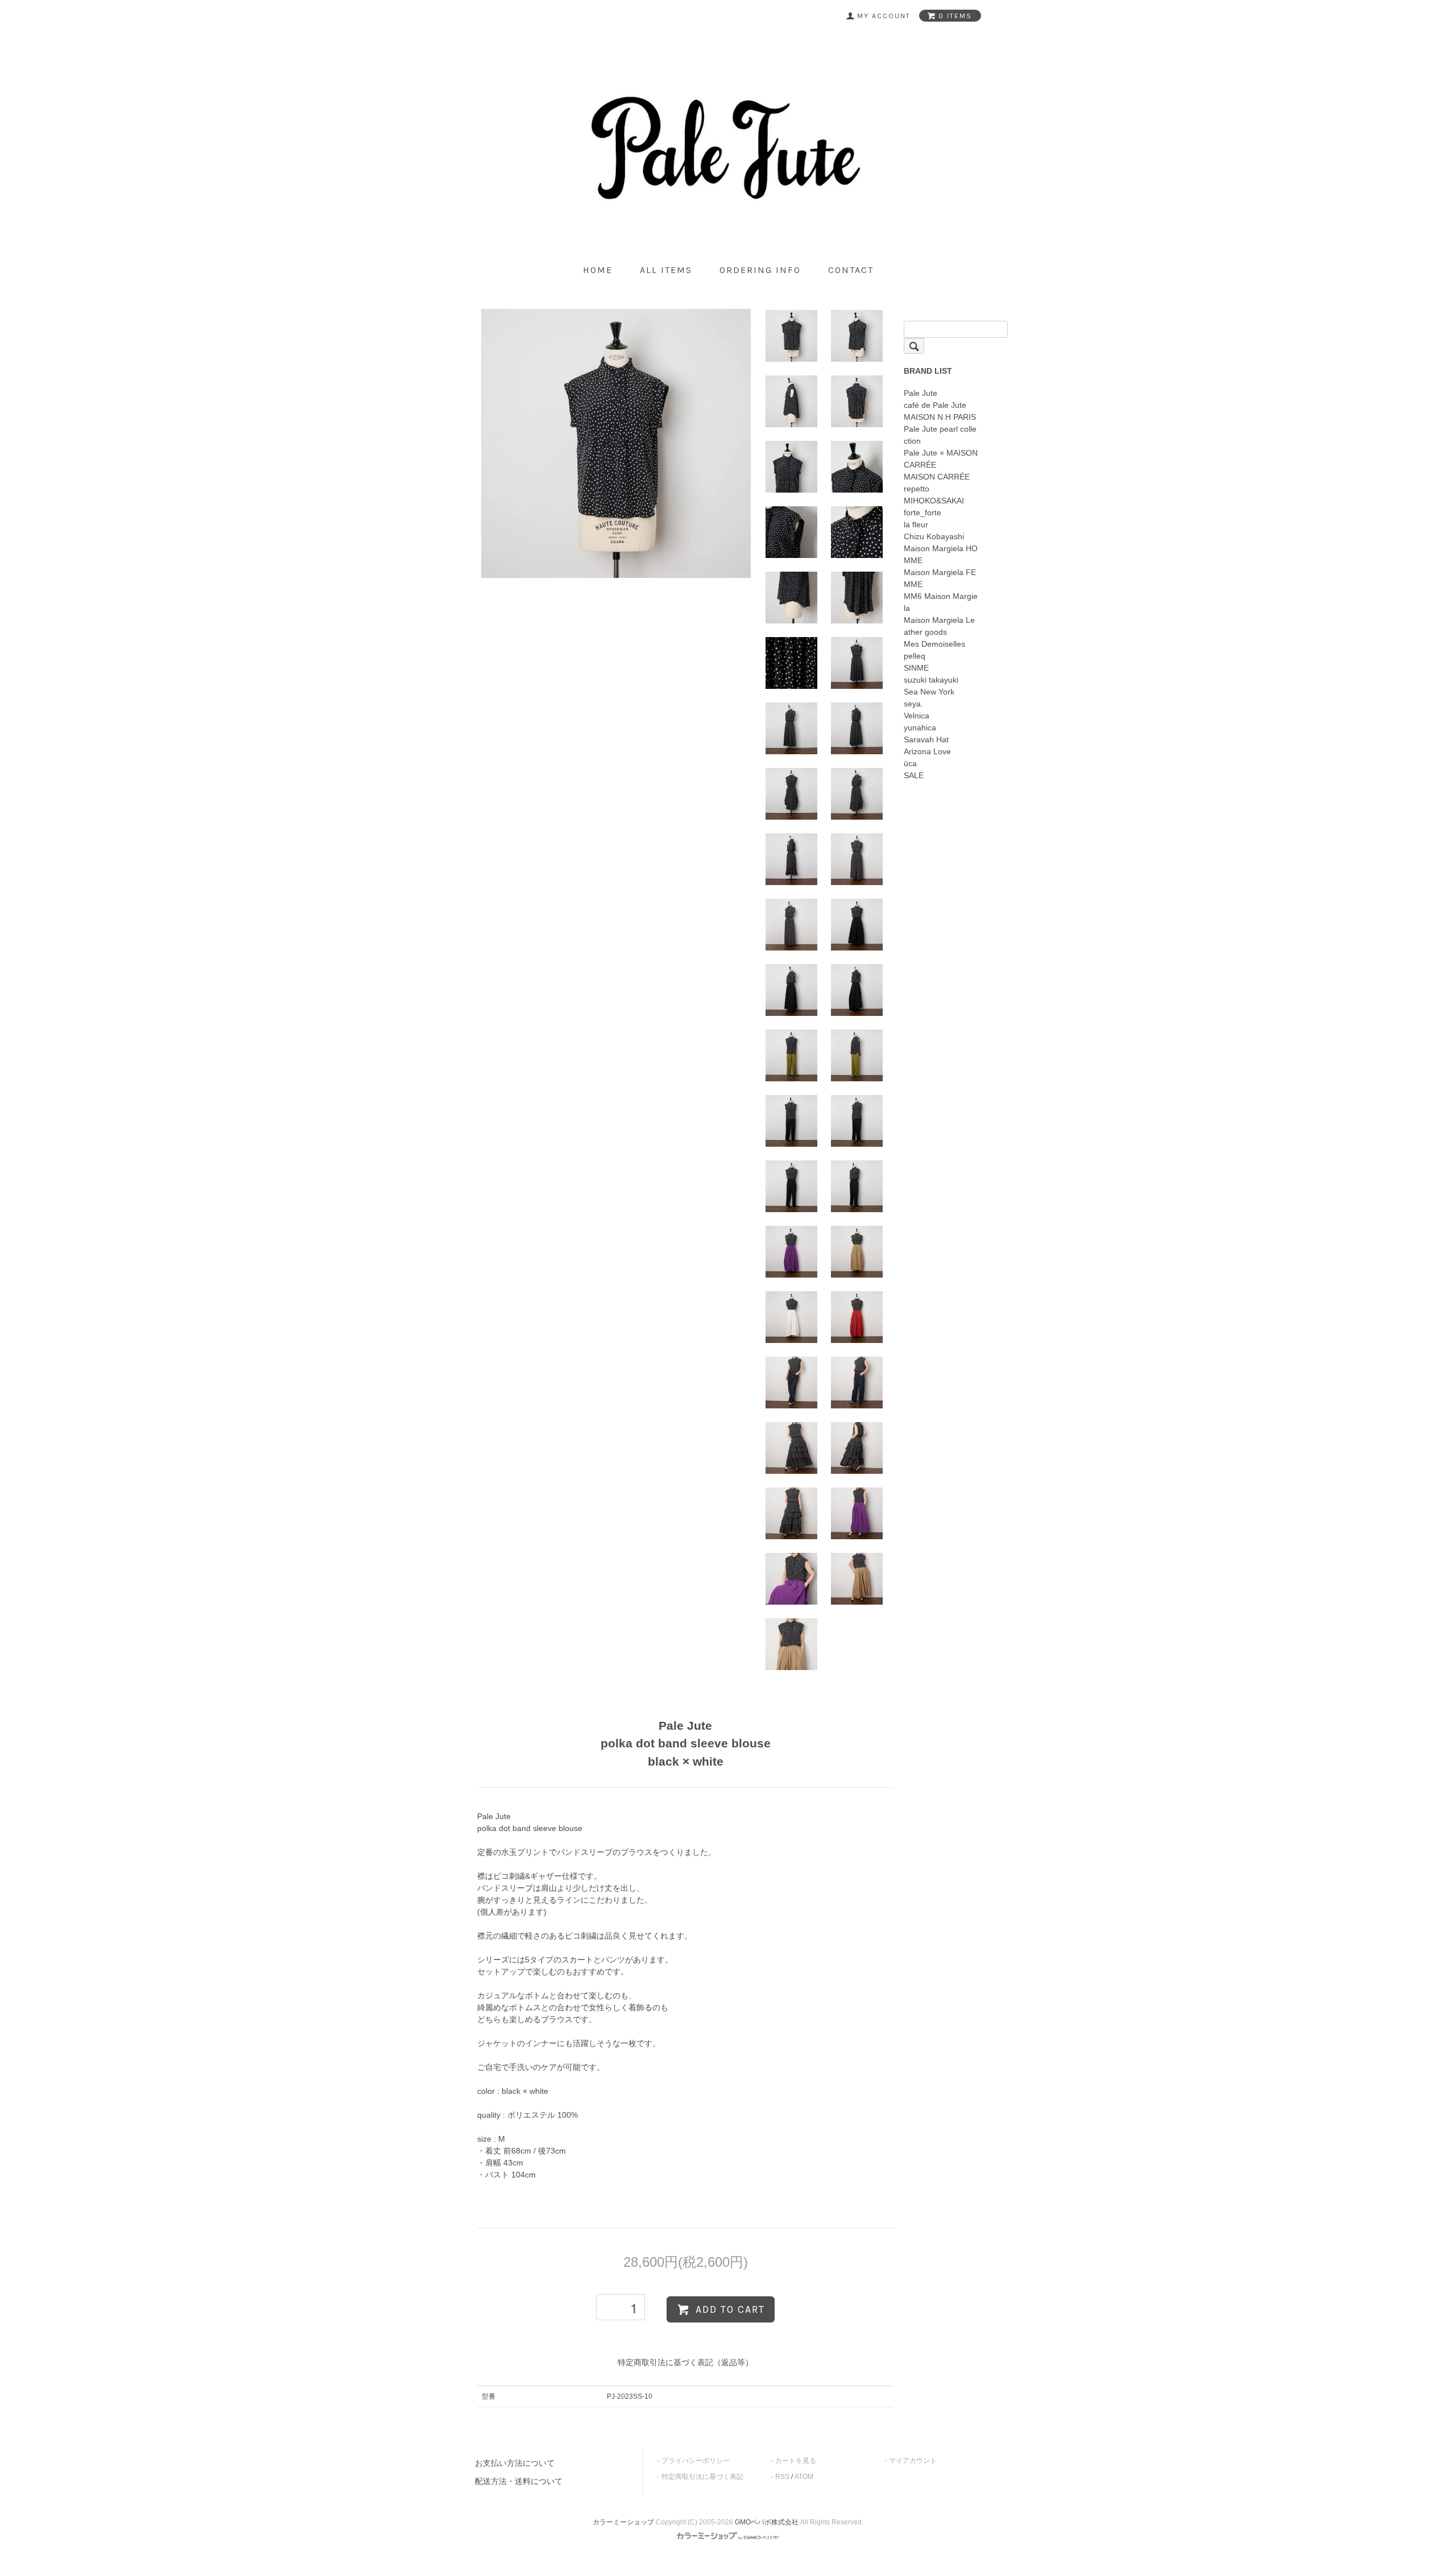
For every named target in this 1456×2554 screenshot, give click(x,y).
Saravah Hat (926, 739)
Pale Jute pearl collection (940, 435)
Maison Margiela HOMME (941, 554)
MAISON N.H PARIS (940, 417)
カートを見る (796, 2461)
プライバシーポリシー (696, 2461)
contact (851, 270)
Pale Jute (921, 393)
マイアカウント (913, 2461)
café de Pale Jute (935, 405)
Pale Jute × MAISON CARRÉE (941, 459)
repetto (917, 489)
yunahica (920, 728)
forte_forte (923, 513)
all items (666, 270)
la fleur (916, 524)
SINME (916, 668)
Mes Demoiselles (934, 644)
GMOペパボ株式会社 (767, 2522)
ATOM (804, 2477)
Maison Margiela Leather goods (939, 626)
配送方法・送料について (519, 2481)
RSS (782, 2477)
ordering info (760, 270)
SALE (914, 775)
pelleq (915, 656)
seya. (913, 704)
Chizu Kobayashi (934, 536)
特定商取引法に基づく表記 (702, 2477)
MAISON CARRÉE (937, 477)
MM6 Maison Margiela (941, 602)
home (598, 270)
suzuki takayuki (931, 680)
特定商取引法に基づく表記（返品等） (685, 2362)
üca (910, 763)
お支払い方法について (515, 2463)
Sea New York (929, 692)
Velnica (917, 716)
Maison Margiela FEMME (940, 578)
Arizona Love (927, 751)
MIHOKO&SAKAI (934, 501)
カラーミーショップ (623, 2522)
